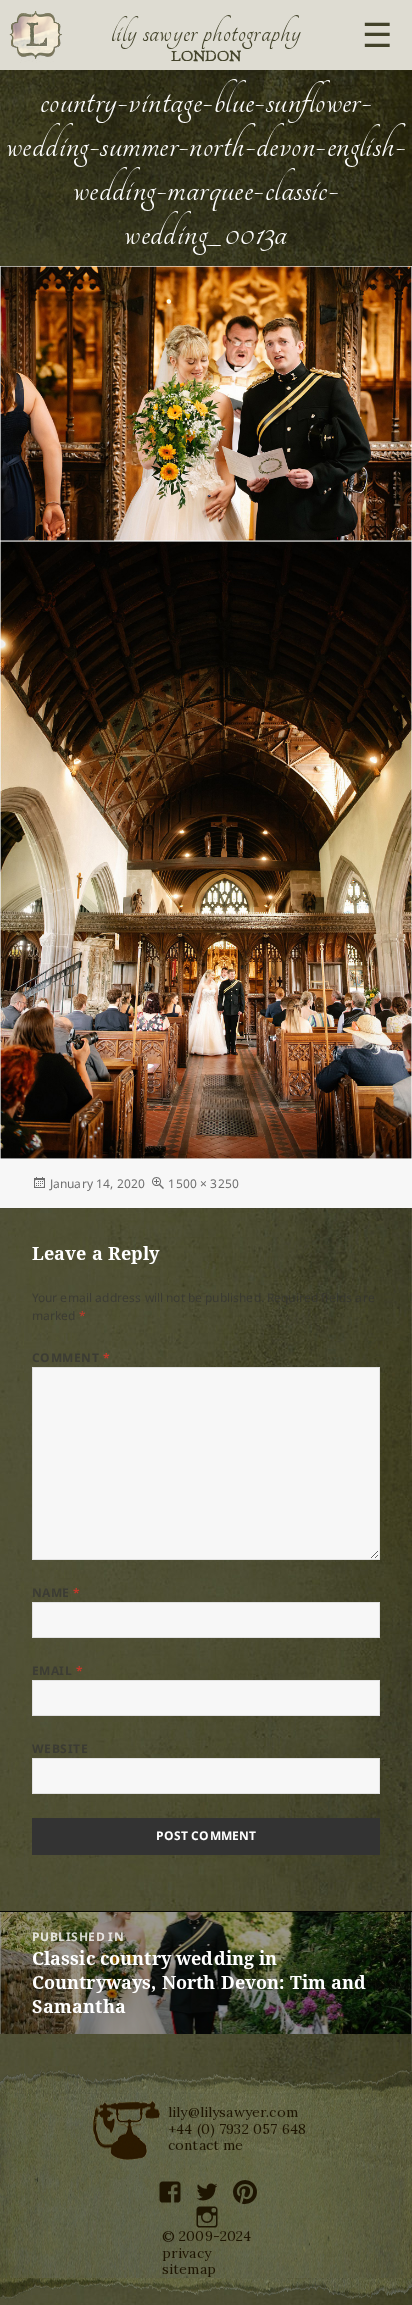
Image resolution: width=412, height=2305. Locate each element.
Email (57, 1670)
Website (60, 1748)
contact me (206, 2145)
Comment (71, 1357)
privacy (186, 2253)
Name (56, 1592)
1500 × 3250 (203, 1183)
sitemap (189, 2269)
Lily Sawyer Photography (206, 33)
